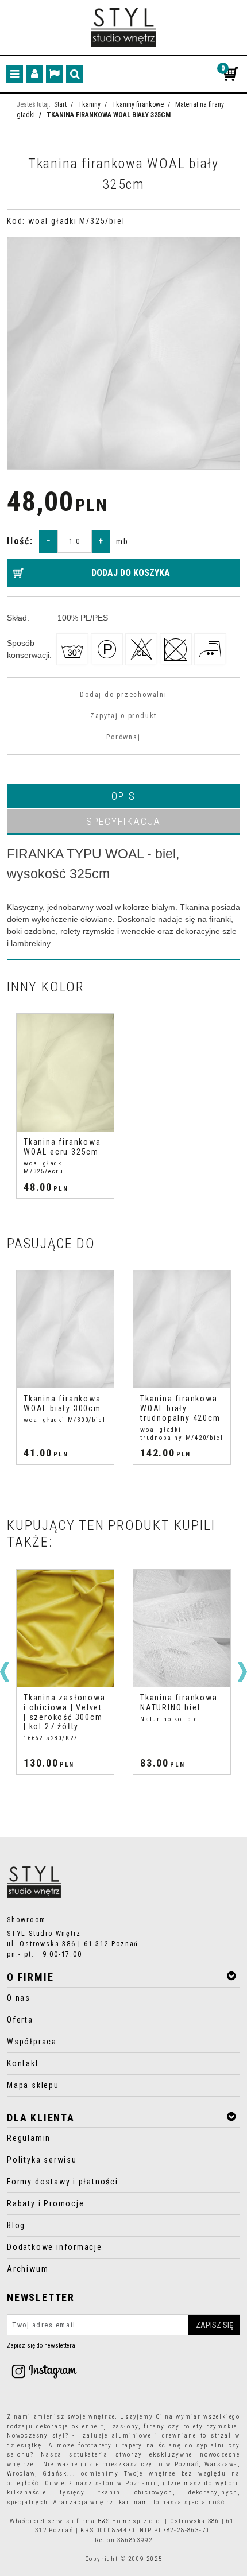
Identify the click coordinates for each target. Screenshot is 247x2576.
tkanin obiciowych (135, 2492)
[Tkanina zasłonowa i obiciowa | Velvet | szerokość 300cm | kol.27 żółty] (65, 1628)
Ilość (20, 541)
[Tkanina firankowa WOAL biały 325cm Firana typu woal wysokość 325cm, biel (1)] (123, 353)
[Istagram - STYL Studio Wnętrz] (44, 2371)
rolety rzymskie (211, 2426)
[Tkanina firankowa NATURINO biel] (182, 1628)
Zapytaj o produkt (123, 716)
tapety (133, 2445)
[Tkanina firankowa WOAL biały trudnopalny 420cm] (182, 1329)
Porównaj (123, 737)
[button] (123, 796)
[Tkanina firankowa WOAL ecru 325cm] (65, 1073)
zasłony (126, 2426)
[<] (5, 1672)
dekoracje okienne (67, 2426)
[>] (242, 1672)
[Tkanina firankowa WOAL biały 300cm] (65, 1329)
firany (154, 2426)
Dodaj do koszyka (131, 573)
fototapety (95, 2445)
